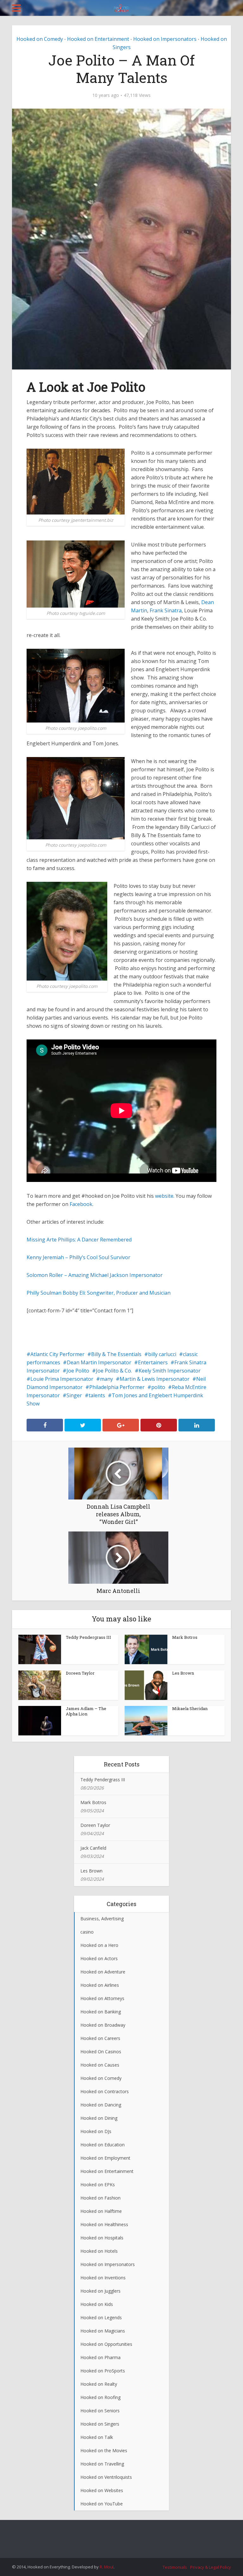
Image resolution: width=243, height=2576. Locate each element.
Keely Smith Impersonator (170, 1371)
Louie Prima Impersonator (62, 1379)
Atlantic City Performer (57, 1354)
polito (158, 1387)
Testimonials (175, 2567)
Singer (74, 1395)
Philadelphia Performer (117, 1387)
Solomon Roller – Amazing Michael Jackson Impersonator (95, 1275)
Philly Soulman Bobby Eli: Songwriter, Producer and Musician (99, 1293)
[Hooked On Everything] (122, 7)
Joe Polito (78, 1371)
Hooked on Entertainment (98, 39)
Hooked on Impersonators (165, 39)
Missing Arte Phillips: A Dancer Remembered (79, 1240)
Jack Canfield (93, 1848)
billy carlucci (162, 1354)
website (164, 1196)
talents (97, 1395)
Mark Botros (185, 1637)
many (106, 1379)
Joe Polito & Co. (114, 1371)
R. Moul (107, 2567)
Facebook (81, 1204)
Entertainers (153, 1362)
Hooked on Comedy (40, 39)
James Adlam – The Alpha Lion (86, 1711)
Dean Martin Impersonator (99, 1362)
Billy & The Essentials (116, 1354)
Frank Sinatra (166, 610)
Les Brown (183, 1673)
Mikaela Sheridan (190, 1708)
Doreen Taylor (80, 1673)
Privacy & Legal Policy (211, 2567)
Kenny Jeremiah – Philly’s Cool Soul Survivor (78, 1257)
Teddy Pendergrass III (88, 1637)
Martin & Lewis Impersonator (155, 1379)
